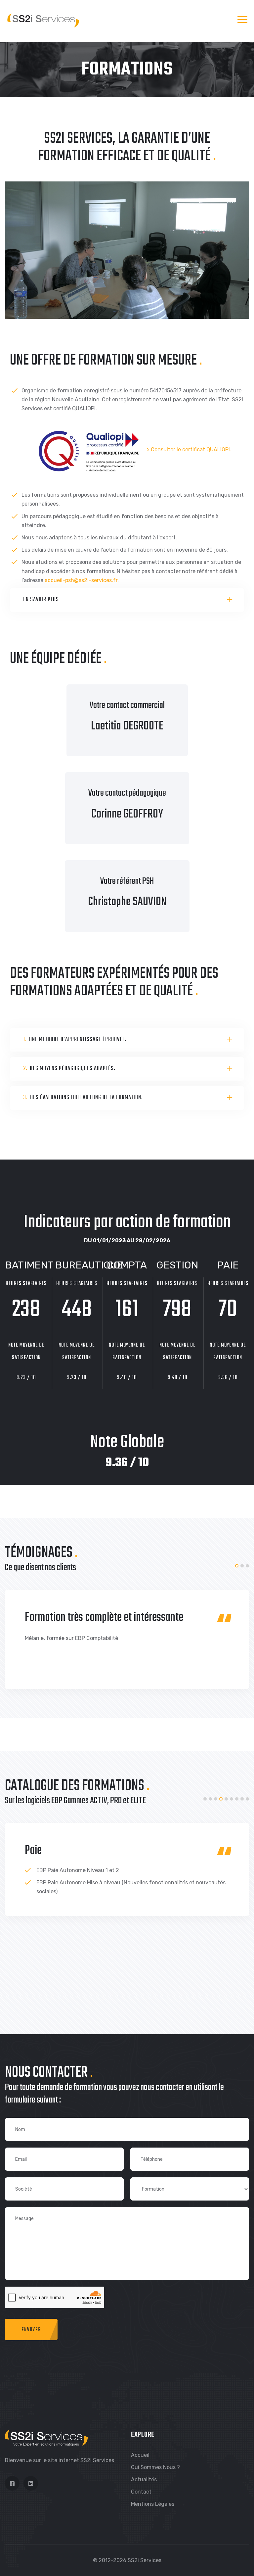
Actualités (144, 2479)
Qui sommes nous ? (155, 2467)
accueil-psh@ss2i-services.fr (81, 580)
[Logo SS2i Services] (43, 20)
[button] (237, 1566)
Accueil (140, 2455)
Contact (141, 2492)
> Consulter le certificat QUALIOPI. (189, 450)
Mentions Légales (153, 2504)
